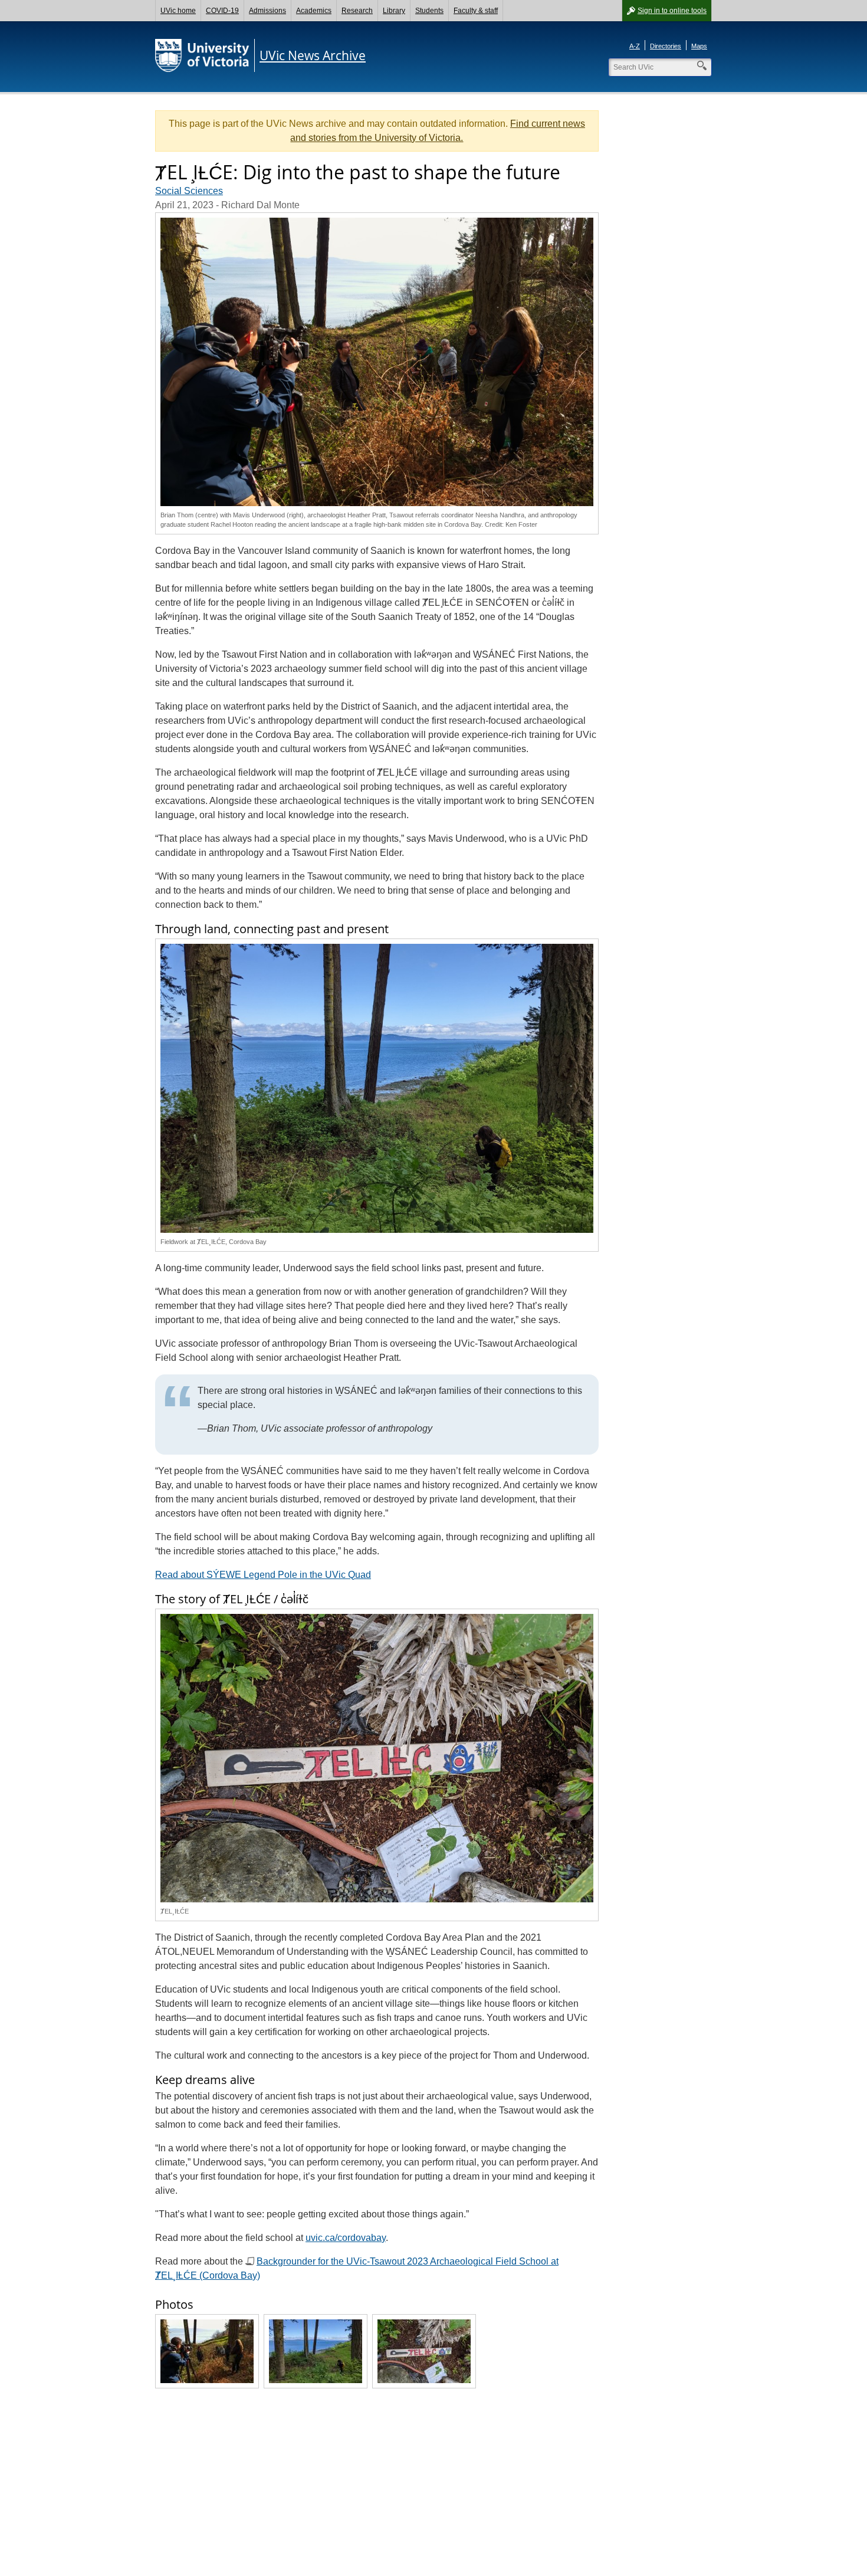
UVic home (178, 11)
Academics (314, 11)
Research (357, 11)
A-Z (635, 46)
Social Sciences (189, 191)
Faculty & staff (476, 11)
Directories (666, 46)
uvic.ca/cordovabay (346, 2238)
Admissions (267, 11)
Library (394, 11)
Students (429, 11)
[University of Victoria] (202, 55)
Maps (699, 46)
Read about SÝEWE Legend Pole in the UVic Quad (263, 1575)
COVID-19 (222, 11)
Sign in (672, 11)
